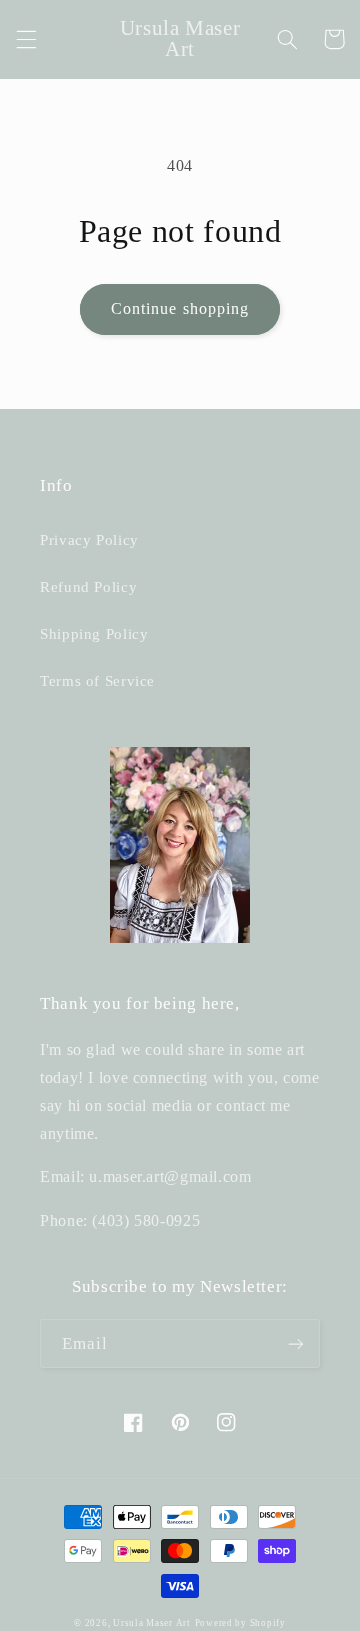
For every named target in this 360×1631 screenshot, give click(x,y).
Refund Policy (88, 587)
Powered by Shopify (240, 1623)
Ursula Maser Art (152, 1623)
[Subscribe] (296, 1343)
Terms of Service (97, 681)
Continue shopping (180, 308)
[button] (26, 39)
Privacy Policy (89, 540)
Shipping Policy (94, 634)
